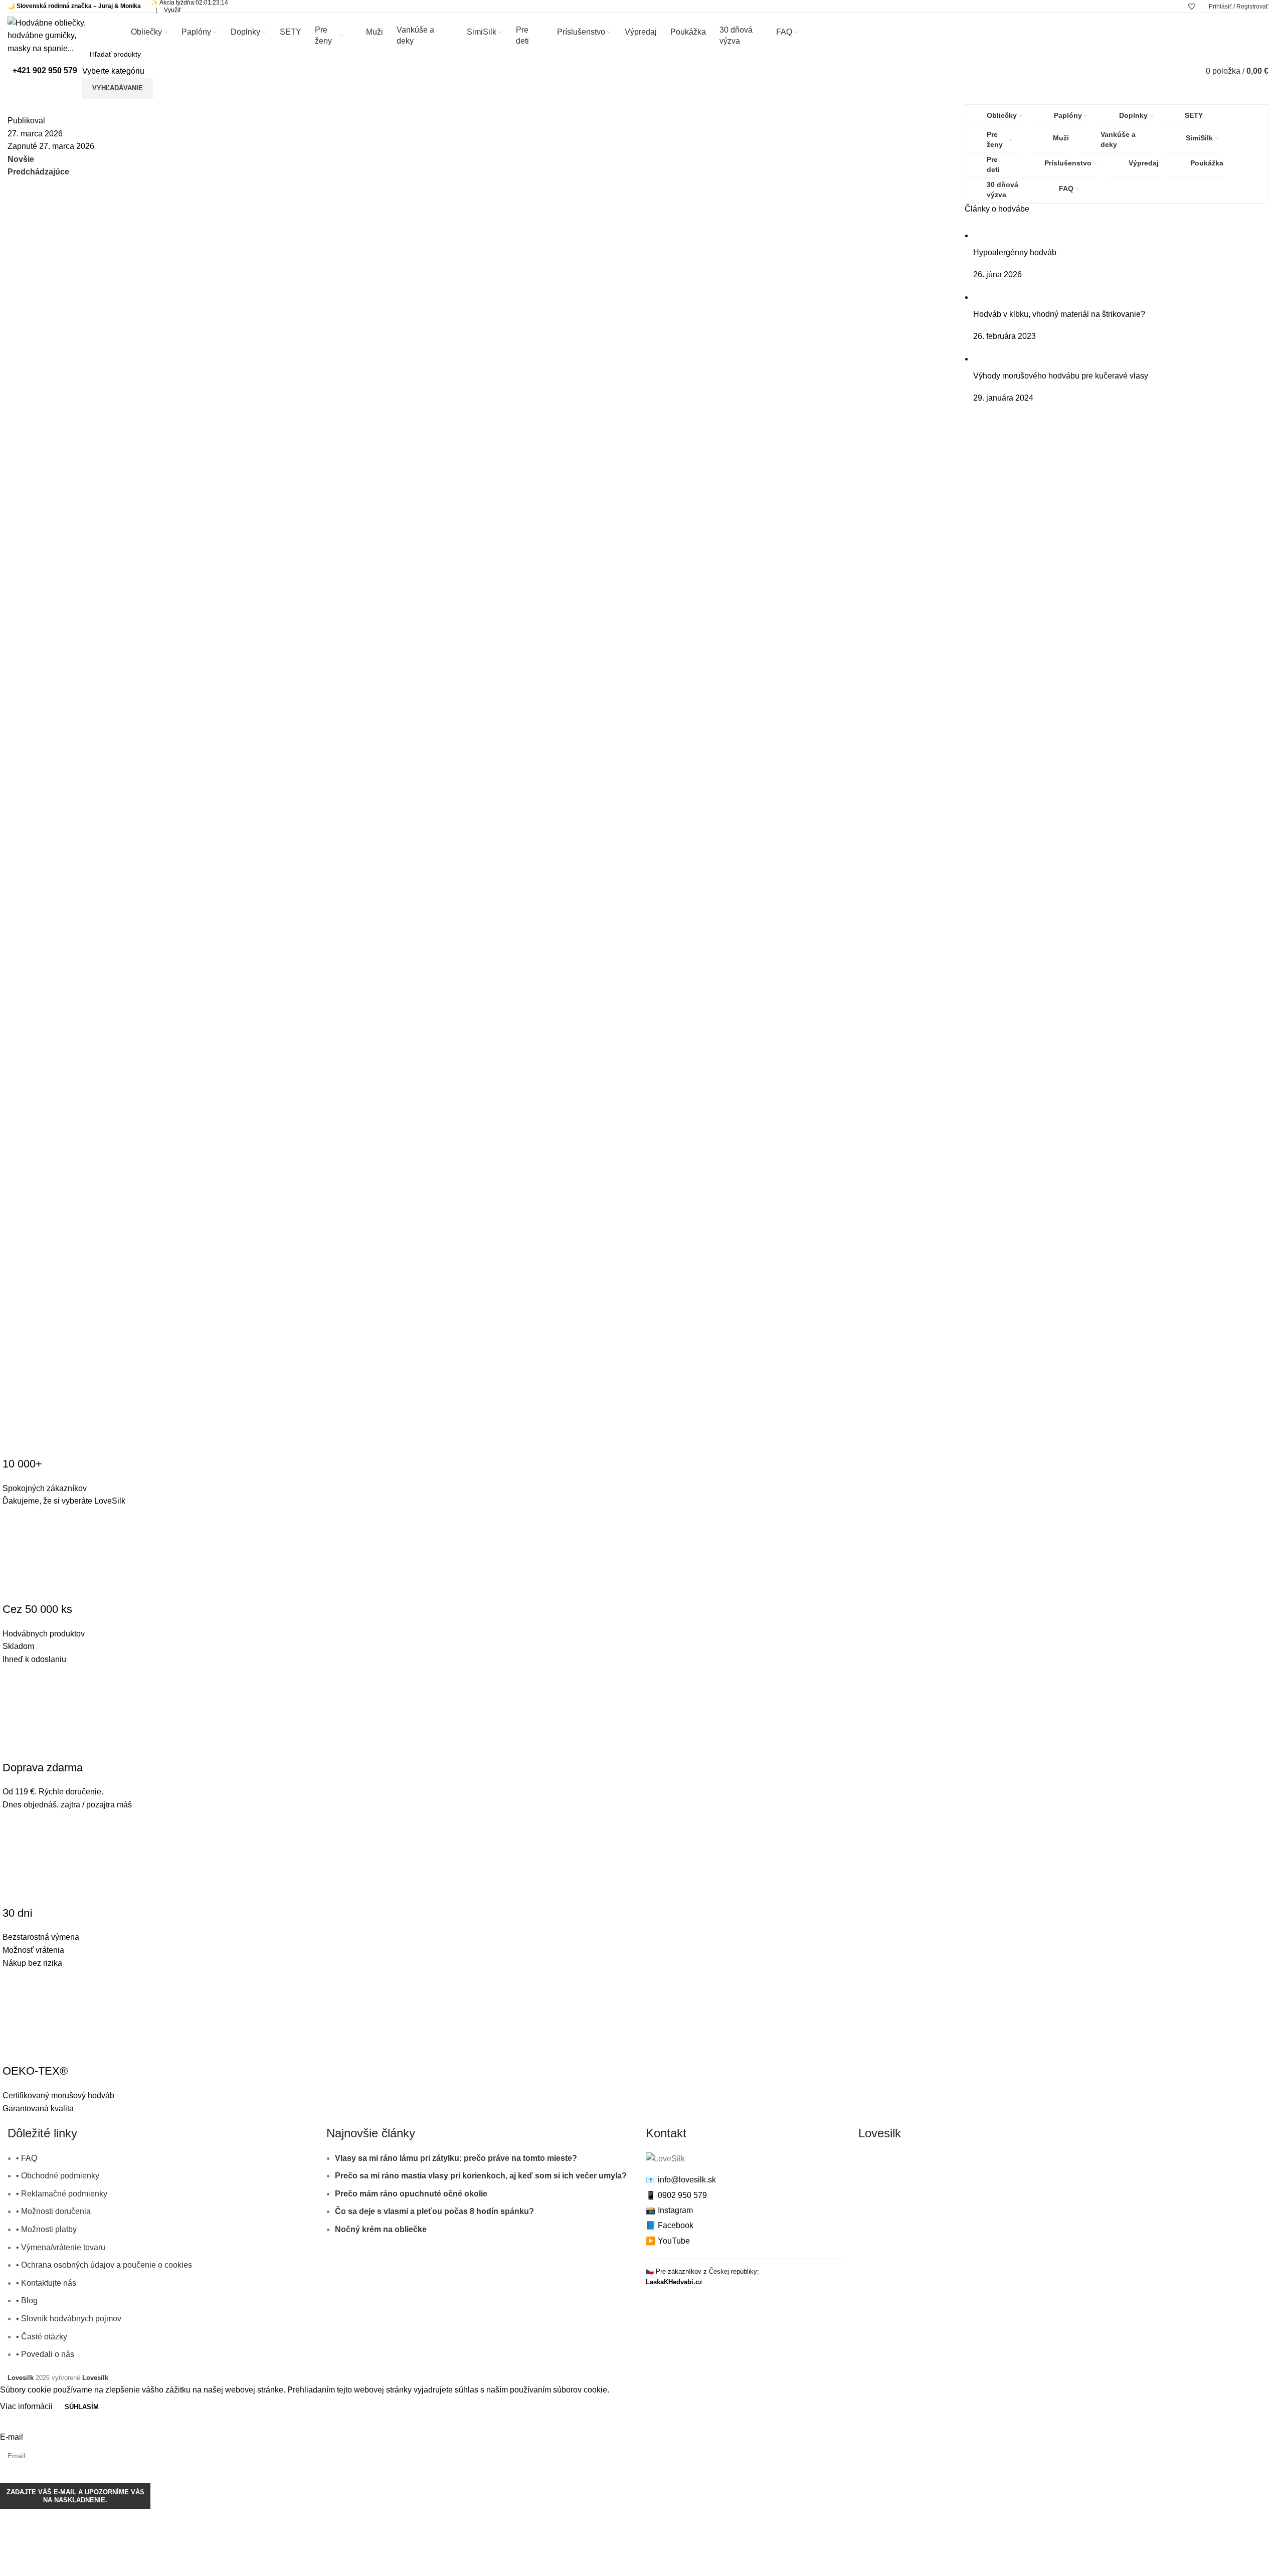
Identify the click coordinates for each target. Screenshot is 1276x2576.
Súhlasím (82, 2407)
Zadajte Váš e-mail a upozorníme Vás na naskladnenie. (75, 2496)
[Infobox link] (42, 71)
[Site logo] (54, 35)
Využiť (173, 10)
